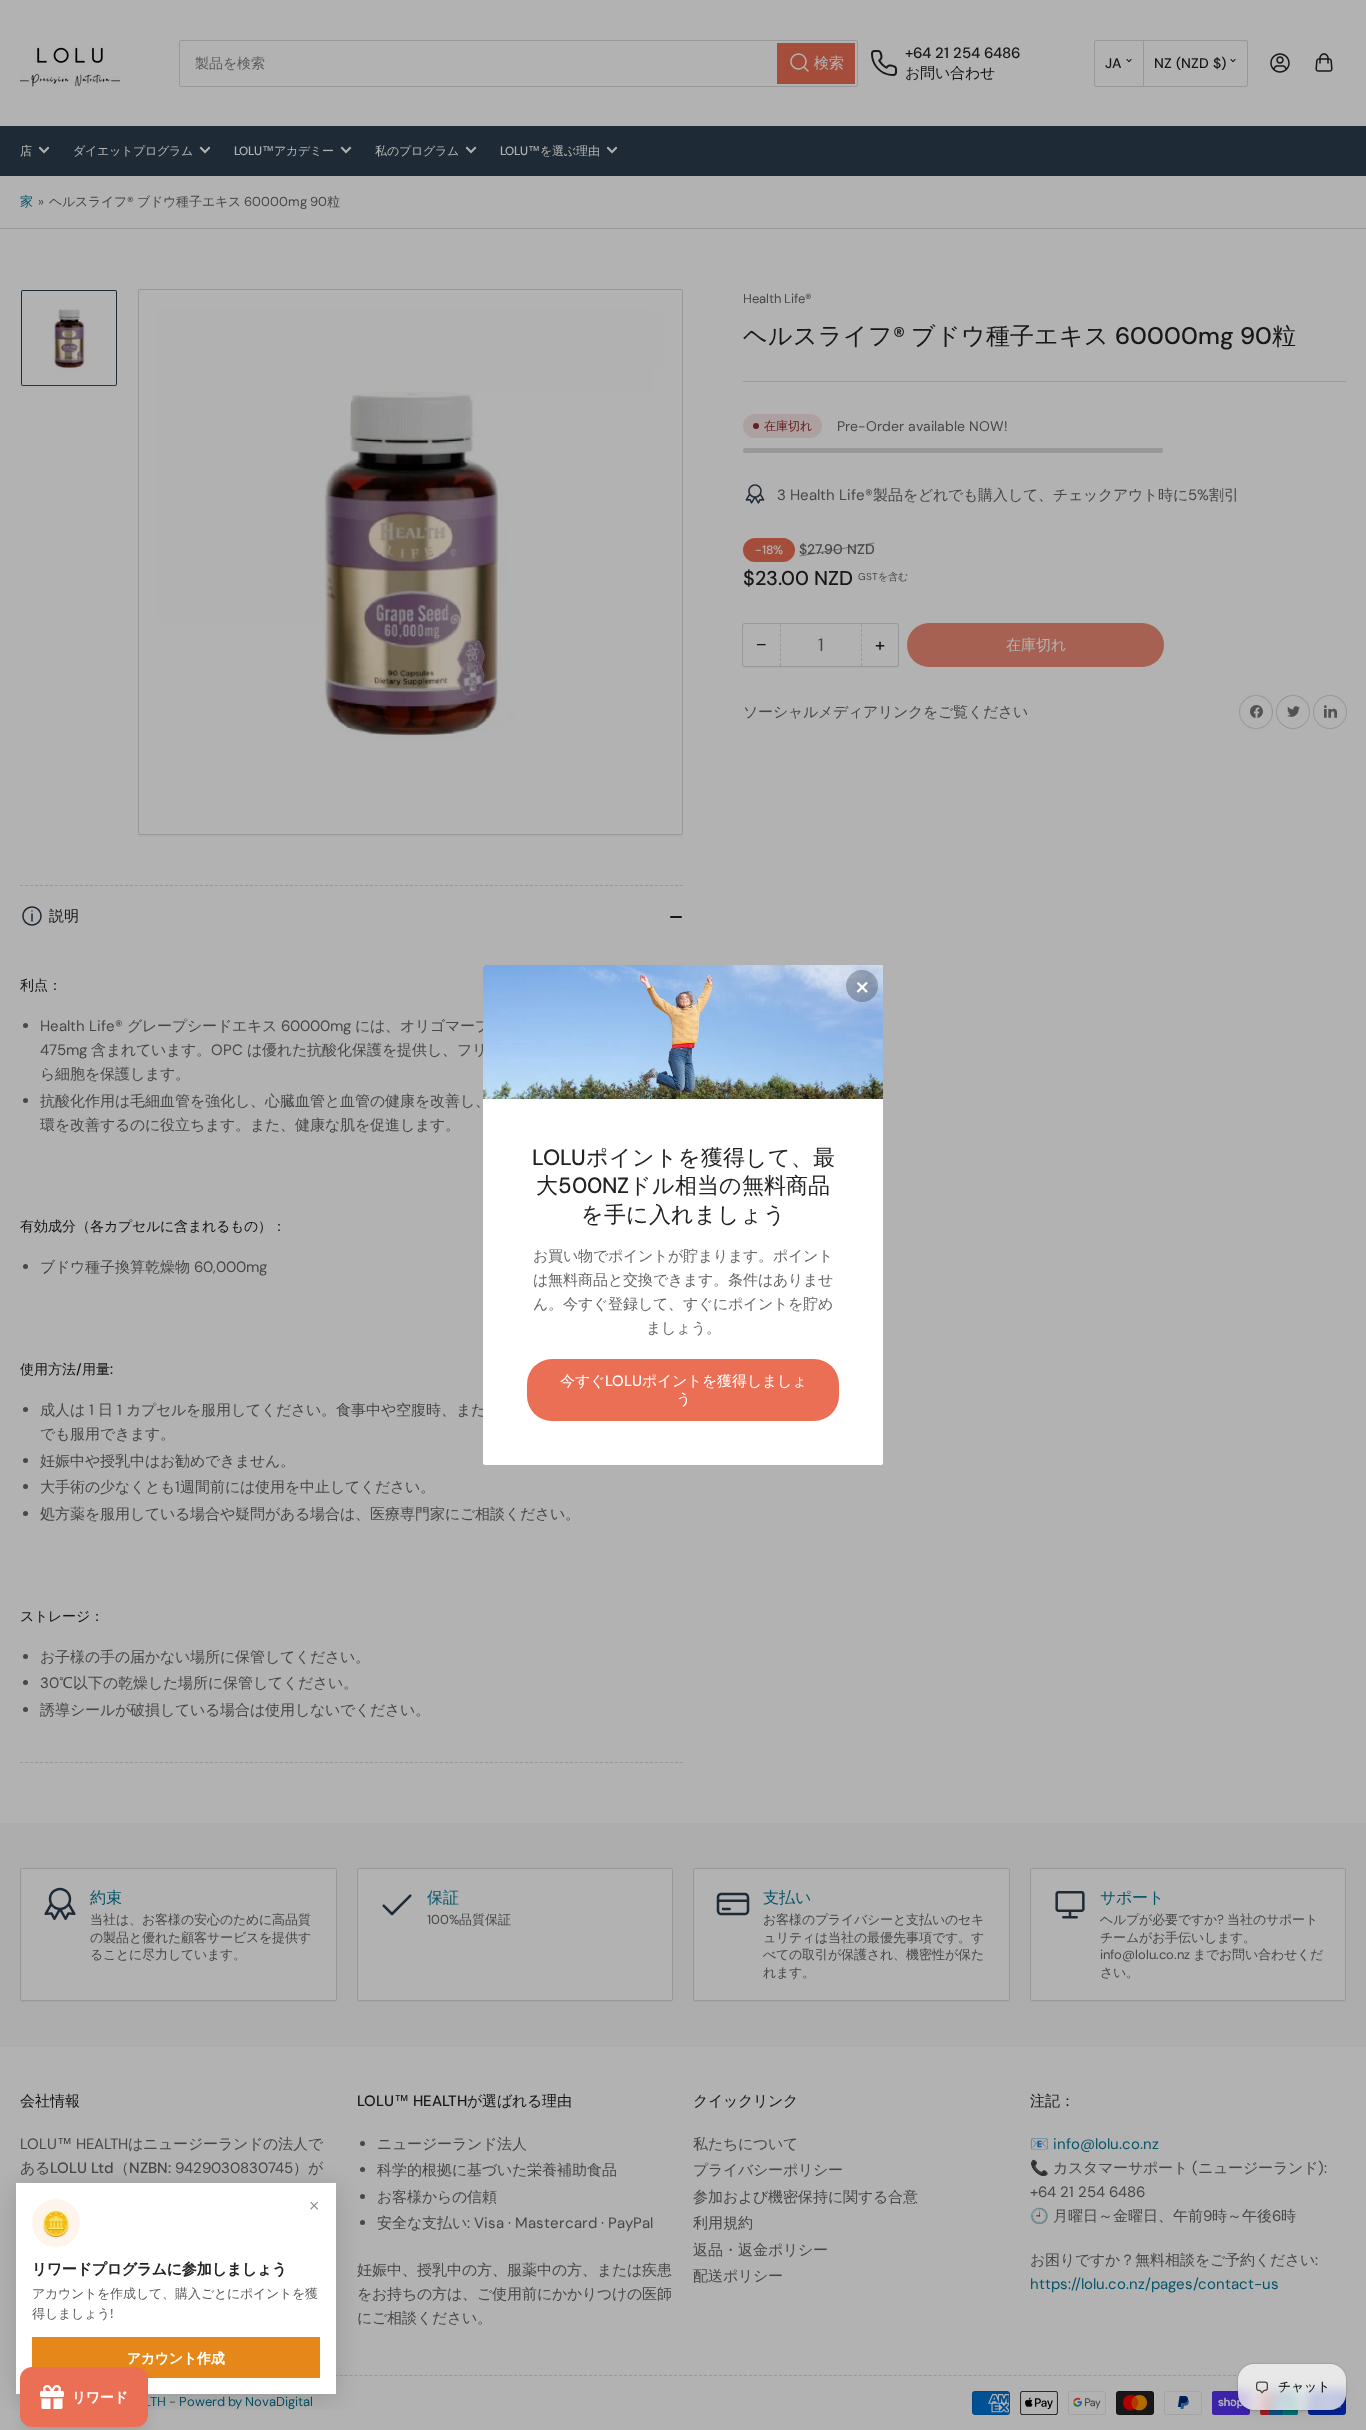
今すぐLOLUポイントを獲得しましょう (683, 1390)
